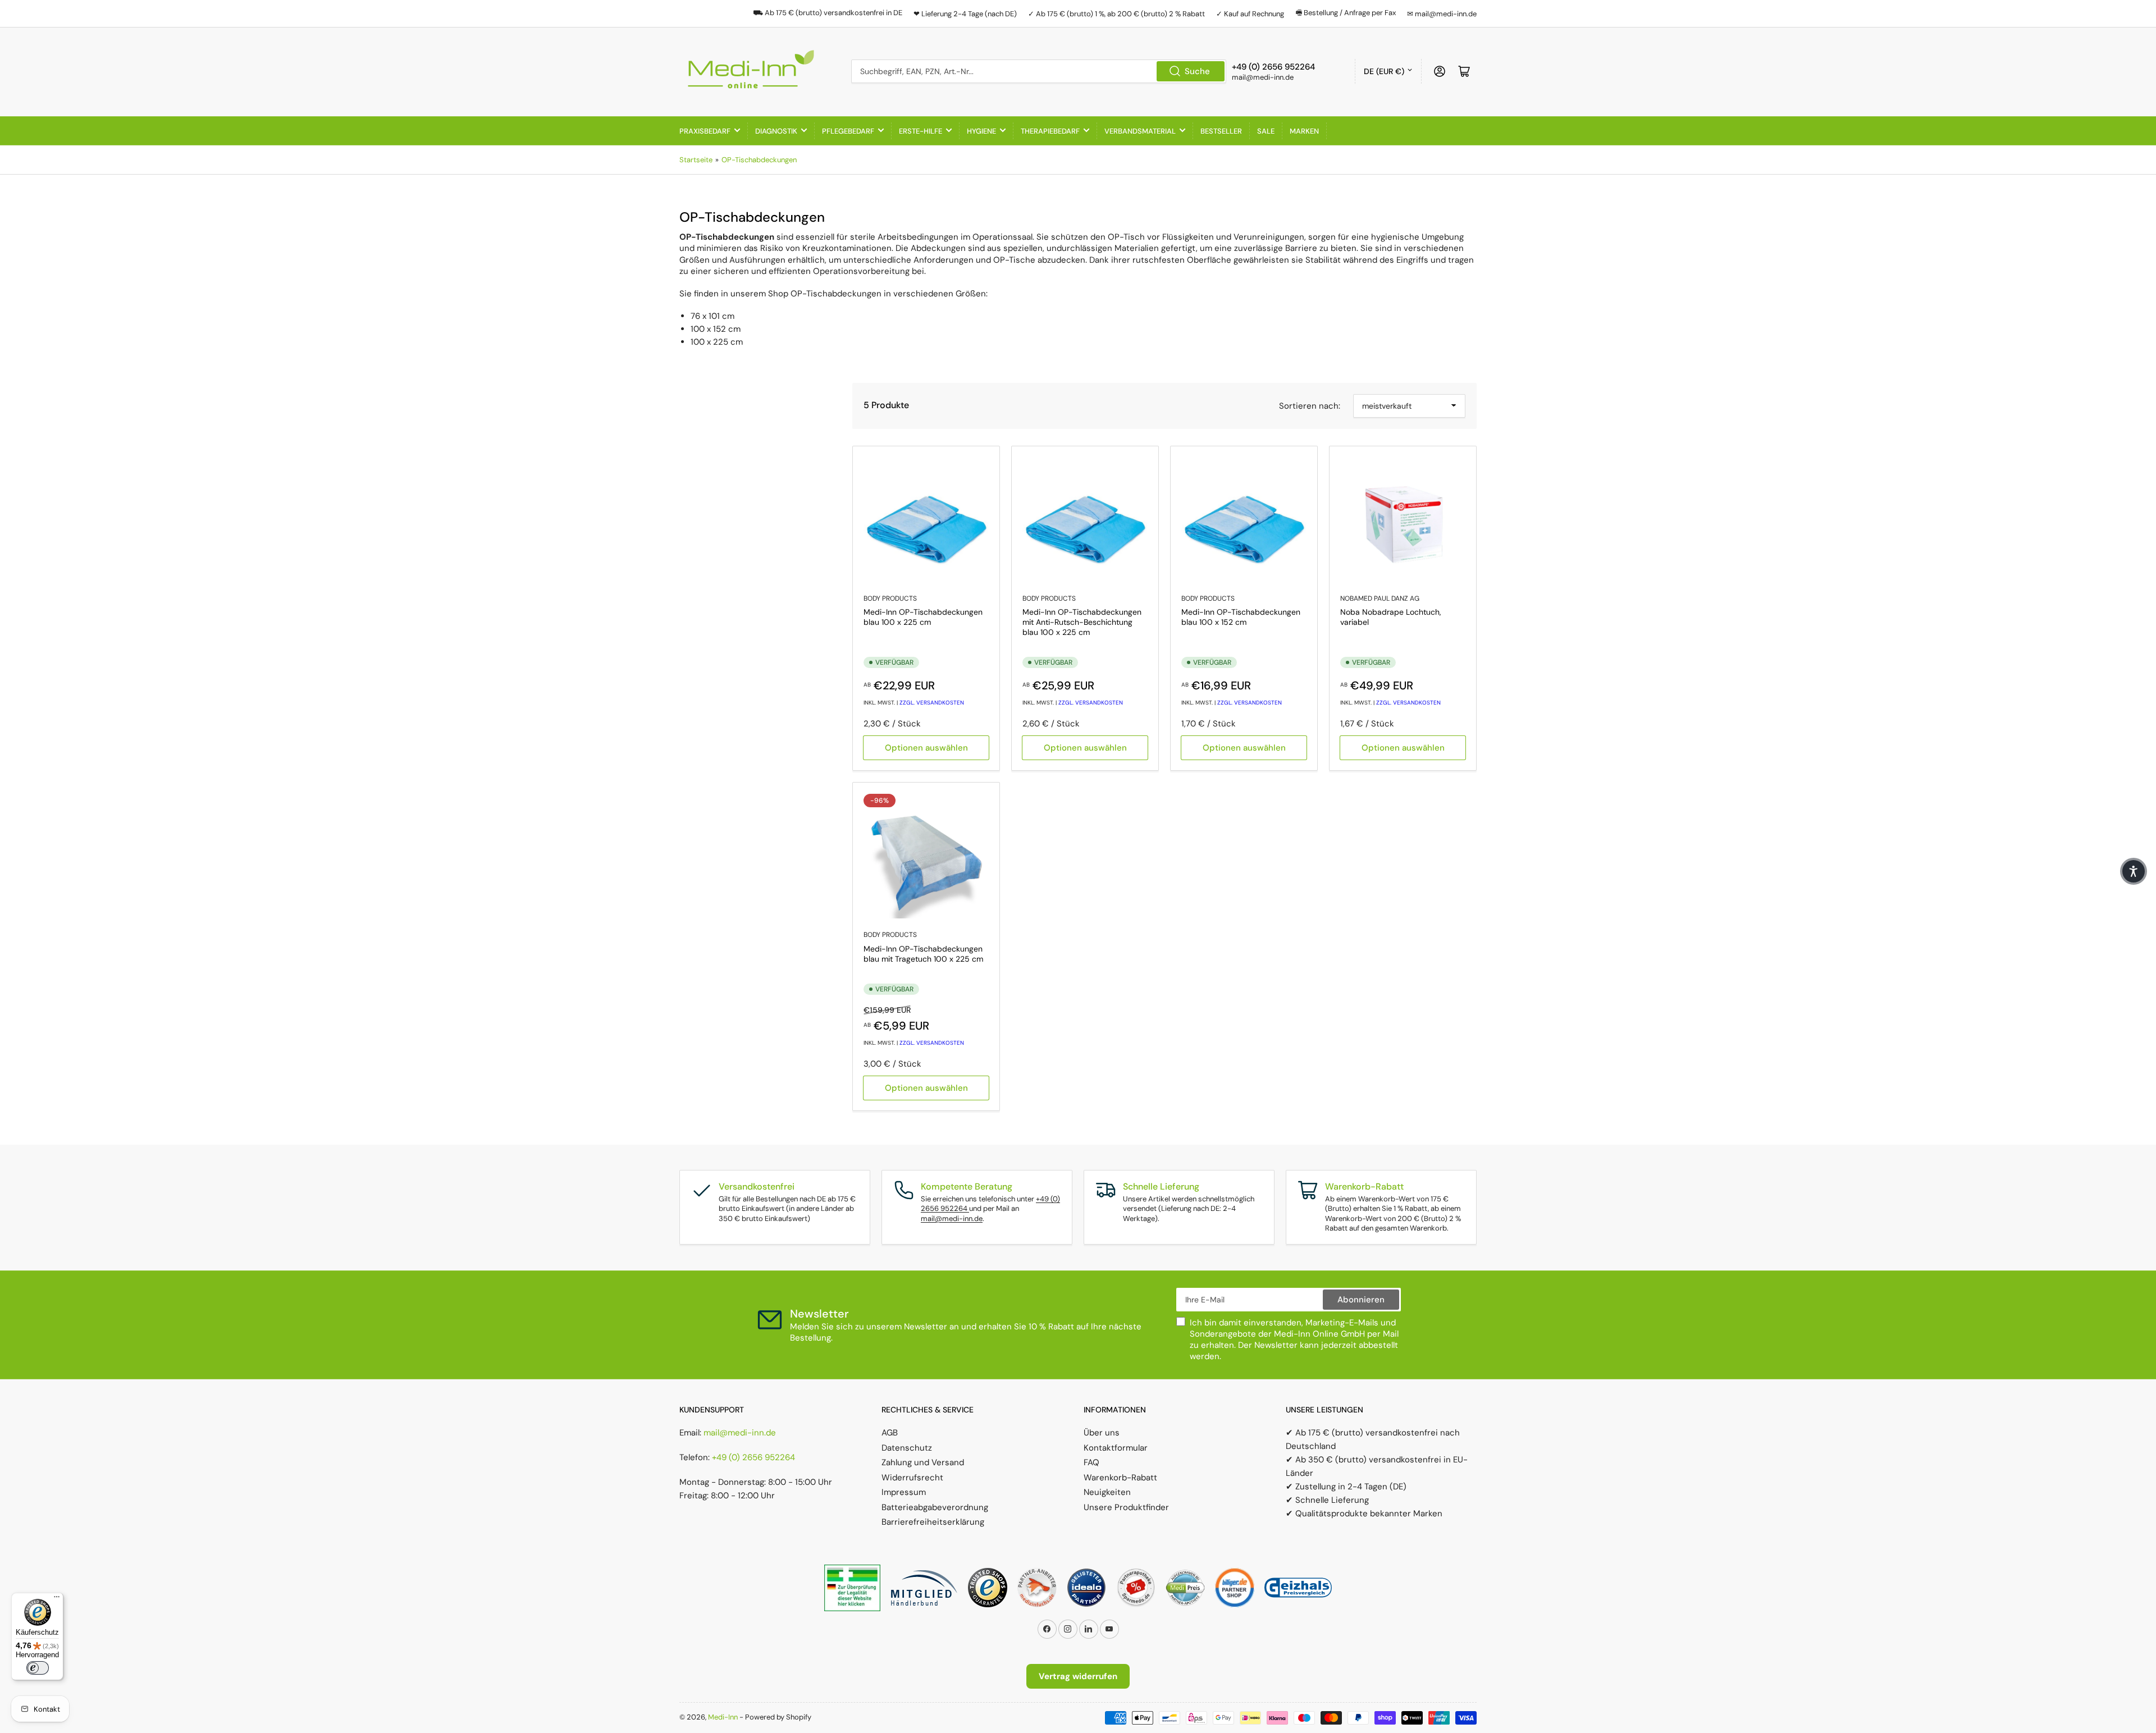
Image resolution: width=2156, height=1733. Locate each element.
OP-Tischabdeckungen (759, 160)
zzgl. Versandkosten (932, 703)
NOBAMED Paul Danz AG (1380, 598)
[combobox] (1039, 71)
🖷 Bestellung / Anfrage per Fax (1346, 13)
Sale (1266, 131)
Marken (1304, 131)
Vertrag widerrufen (1078, 1676)
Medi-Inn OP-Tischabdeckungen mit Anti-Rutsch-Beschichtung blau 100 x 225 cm (1082, 622)
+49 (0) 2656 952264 (753, 1457)
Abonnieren (1361, 1300)
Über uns (1102, 1433)
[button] (2134, 871)
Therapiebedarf (1050, 131)
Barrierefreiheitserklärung (933, 1522)
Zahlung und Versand (923, 1462)
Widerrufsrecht (912, 1478)
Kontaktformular (1116, 1448)
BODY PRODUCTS (890, 598)
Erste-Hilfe (921, 131)
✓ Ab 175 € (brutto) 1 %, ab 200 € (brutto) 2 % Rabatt (1116, 14)
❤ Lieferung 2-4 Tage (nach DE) (965, 14)
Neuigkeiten (1107, 1492)
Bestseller (1221, 131)
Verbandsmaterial (1140, 131)
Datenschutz (907, 1448)
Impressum (904, 1492)
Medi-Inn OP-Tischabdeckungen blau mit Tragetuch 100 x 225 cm (923, 954)
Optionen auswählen (926, 748)
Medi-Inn (723, 1717)
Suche (1197, 71)
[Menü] (57, 1599)
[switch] (38, 1668)
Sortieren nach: (1310, 406)
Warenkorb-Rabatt (1120, 1478)
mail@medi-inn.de (952, 1218)
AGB (890, 1433)
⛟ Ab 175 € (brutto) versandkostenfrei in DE (828, 13)
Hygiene (981, 131)
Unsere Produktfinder (1126, 1507)
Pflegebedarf (848, 131)
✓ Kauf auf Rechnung (1250, 14)
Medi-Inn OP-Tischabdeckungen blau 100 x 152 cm (1241, 617)
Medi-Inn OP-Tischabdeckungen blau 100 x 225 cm (923, 617)
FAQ (1091, 1462)
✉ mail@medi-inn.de (1442, 14)
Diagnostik (776, 131)
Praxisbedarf (705, 131)
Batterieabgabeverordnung (935, 1507)
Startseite (696, 160)
